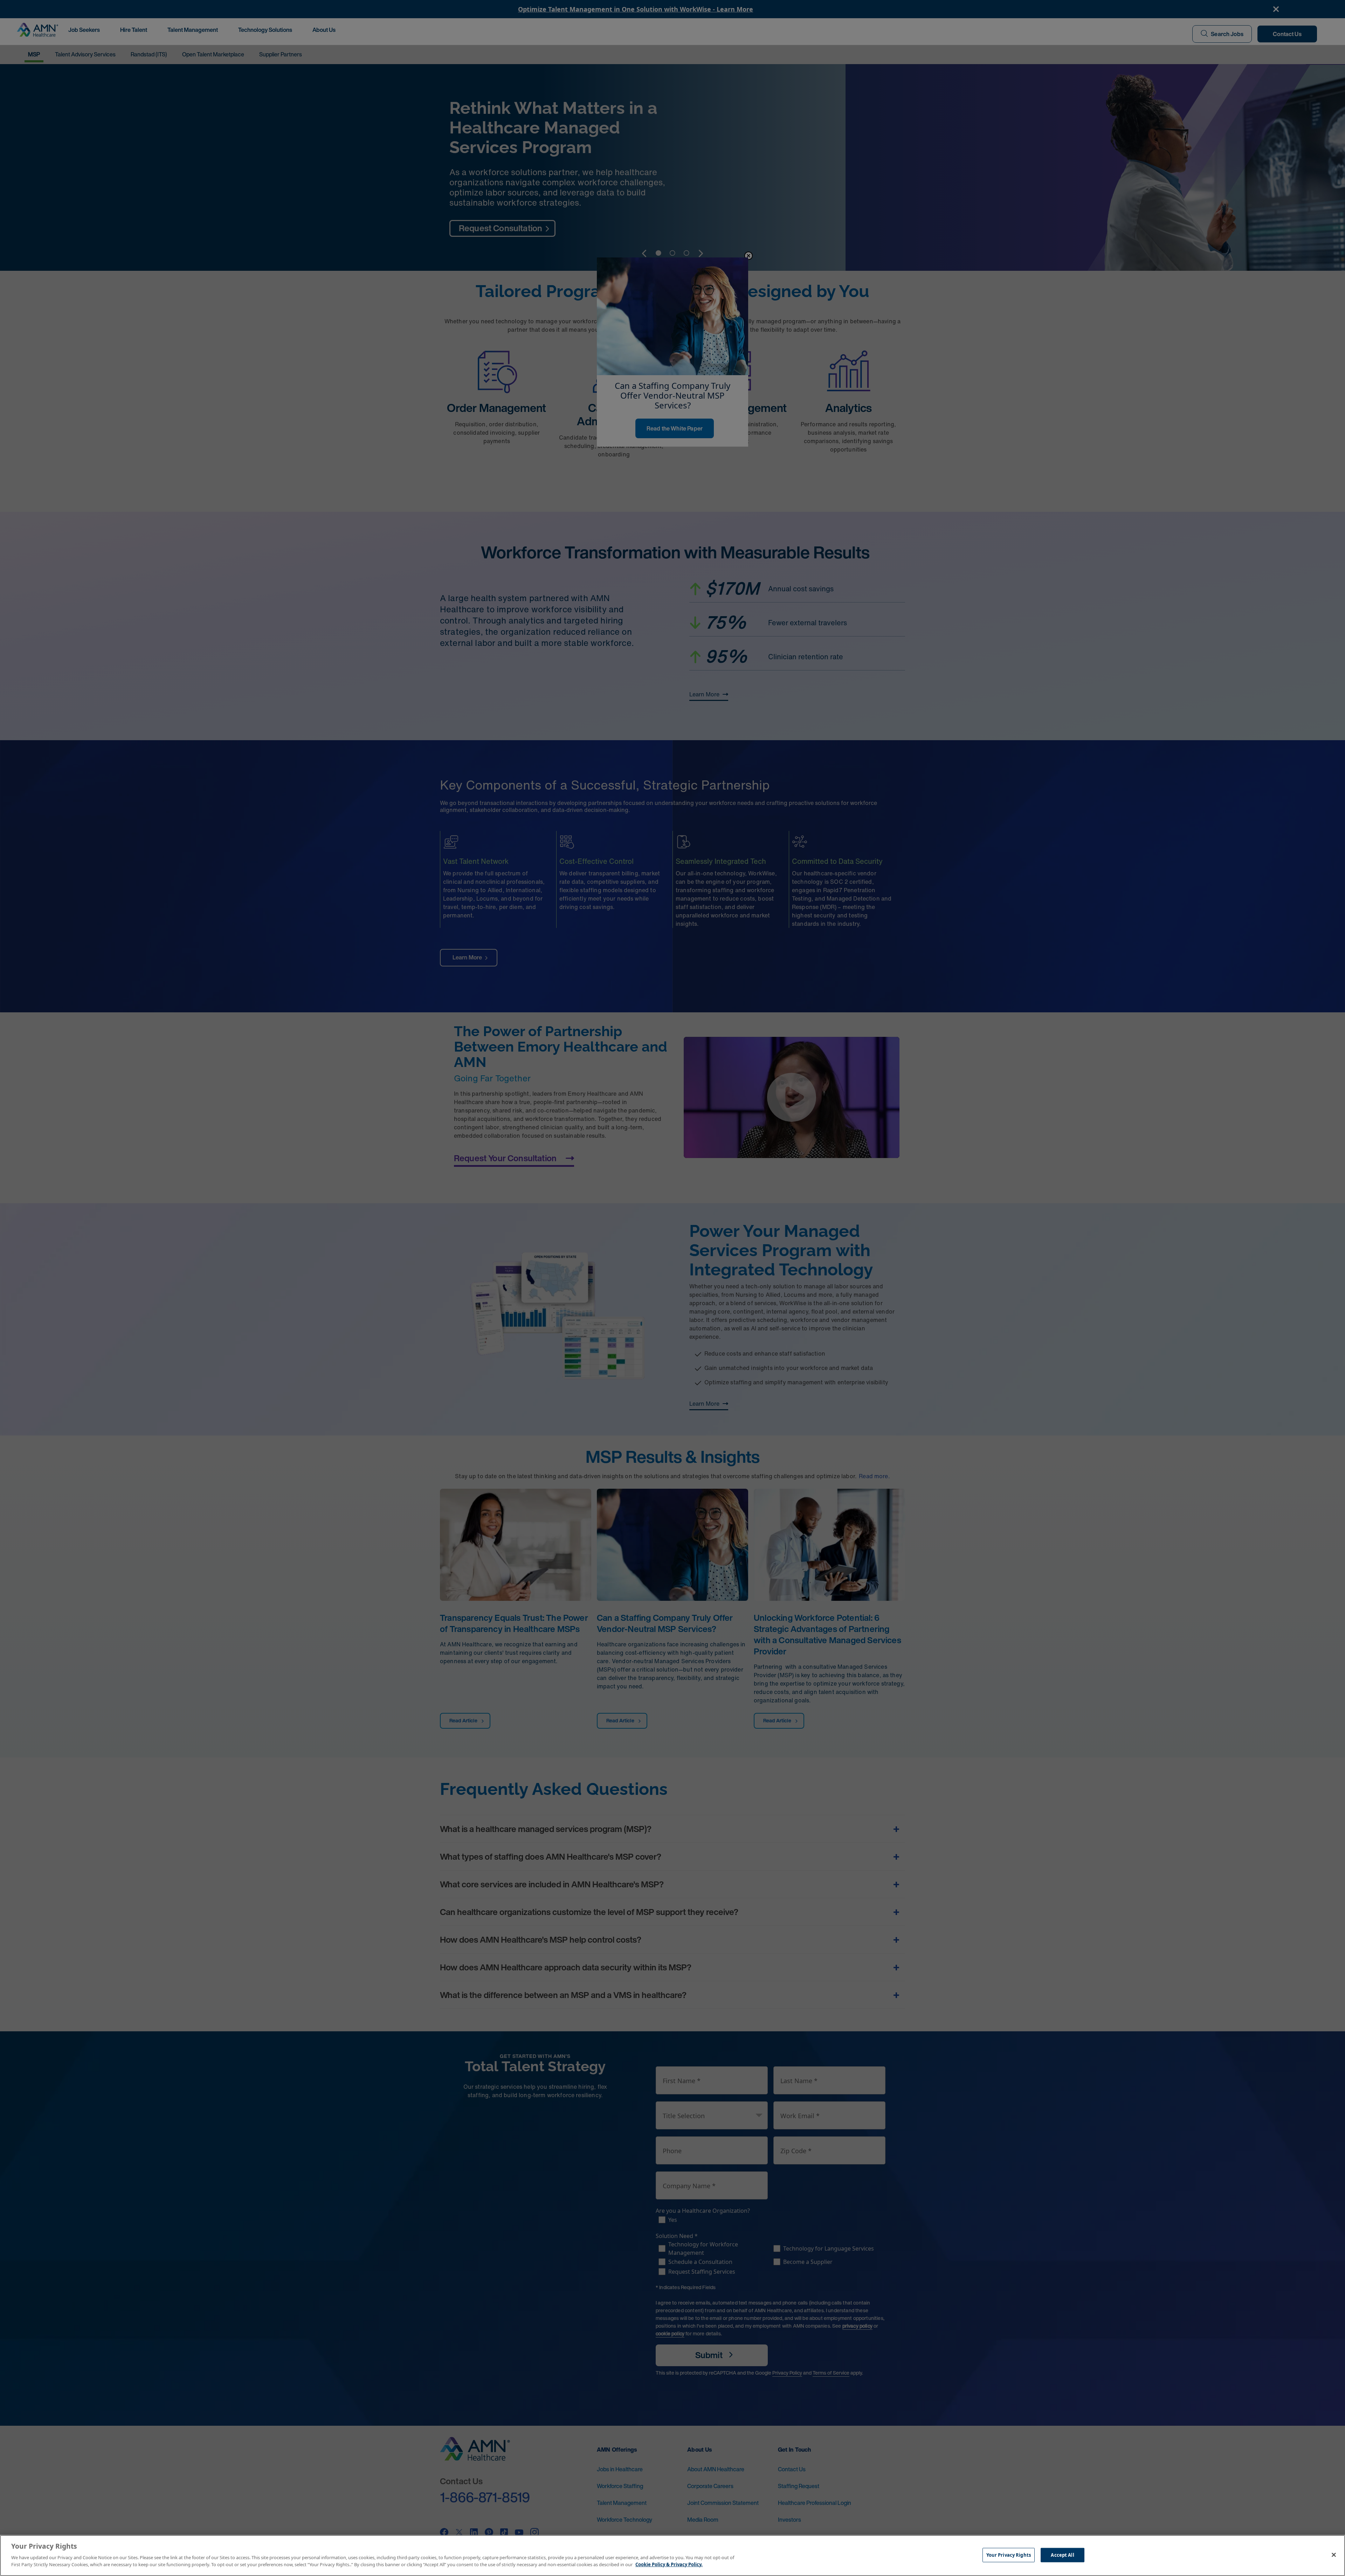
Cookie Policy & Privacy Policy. (669, 2564)
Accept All (1062, 2555)
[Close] (1334, 2555)
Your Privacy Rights (1009, 2555)
